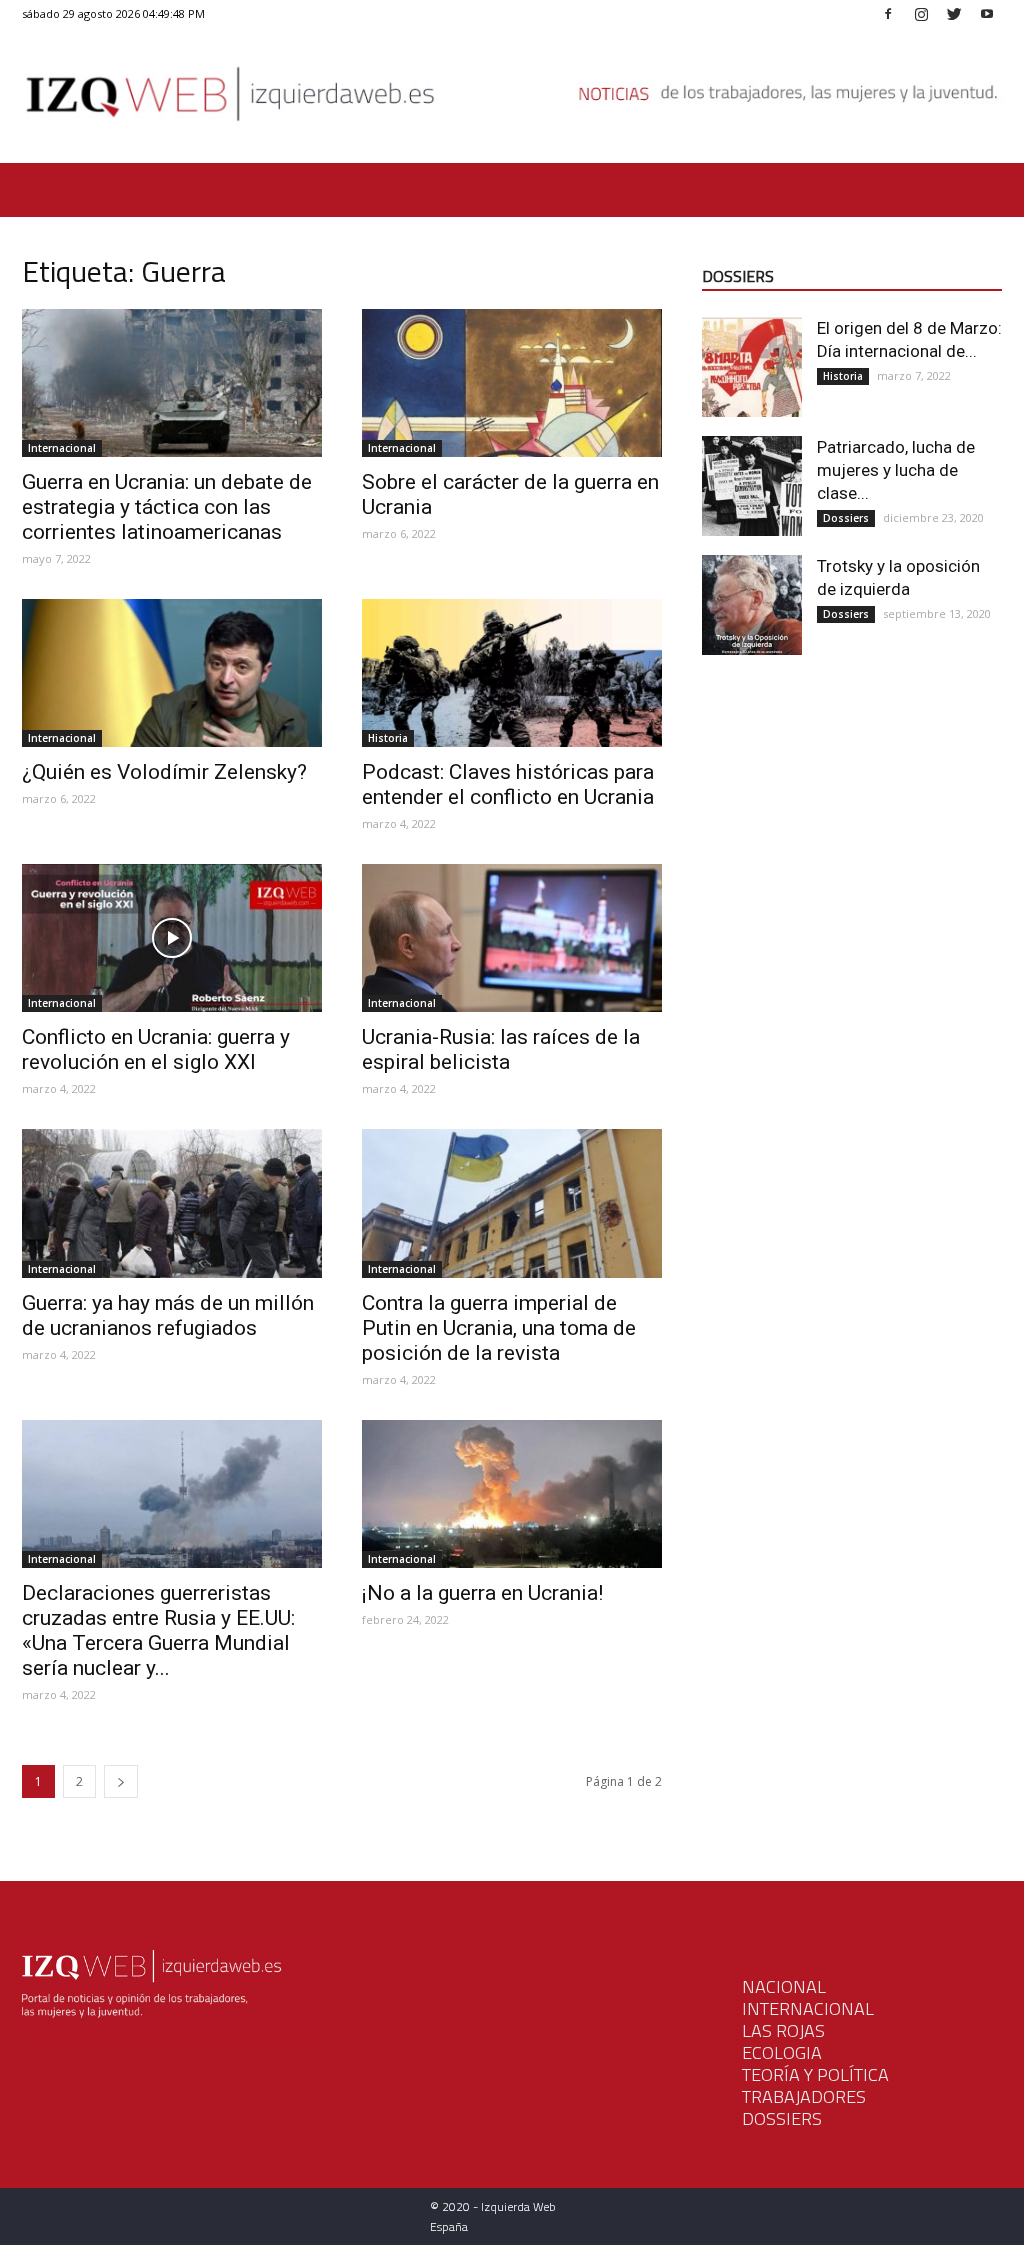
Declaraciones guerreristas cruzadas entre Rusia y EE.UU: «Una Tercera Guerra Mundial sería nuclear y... (158, 1630)
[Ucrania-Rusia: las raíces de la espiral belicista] (512, 938)
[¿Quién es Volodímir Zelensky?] (172, 673)
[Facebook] (888, 13)
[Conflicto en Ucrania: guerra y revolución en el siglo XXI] (172, 938)
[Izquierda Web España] (512, 99)
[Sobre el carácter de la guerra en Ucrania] (512, 383)
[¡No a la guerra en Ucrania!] (512, 1494)
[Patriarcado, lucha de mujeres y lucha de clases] (752, 486)
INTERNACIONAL (808, 2008)
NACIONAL (784, 1986)
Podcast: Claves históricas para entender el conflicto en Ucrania (508, 784)
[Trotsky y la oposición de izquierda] (752, 605)
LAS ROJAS (783, 2030)
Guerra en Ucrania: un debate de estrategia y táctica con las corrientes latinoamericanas (167, 507)
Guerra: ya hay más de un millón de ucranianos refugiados (168, 1315)
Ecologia (782, 2052)
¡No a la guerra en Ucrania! (482, 1593)
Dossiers (846, 518)
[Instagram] (921, 13)
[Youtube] (987, 13)
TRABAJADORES (804, 2096)
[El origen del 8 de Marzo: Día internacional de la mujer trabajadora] (752, 367)
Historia (388, 738)
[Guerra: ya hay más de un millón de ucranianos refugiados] (172, 1203)
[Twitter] (954, 13)
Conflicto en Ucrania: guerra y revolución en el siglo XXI (156, 1049)
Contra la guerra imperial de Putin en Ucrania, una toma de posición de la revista (499, 1328)
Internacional (62, 448)
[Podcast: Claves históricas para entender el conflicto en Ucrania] (512, 673)
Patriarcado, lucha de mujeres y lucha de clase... (896, 470)
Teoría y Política (815, 2074)
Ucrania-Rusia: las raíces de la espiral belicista (501, 1049)
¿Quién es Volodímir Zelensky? (164, 772)
